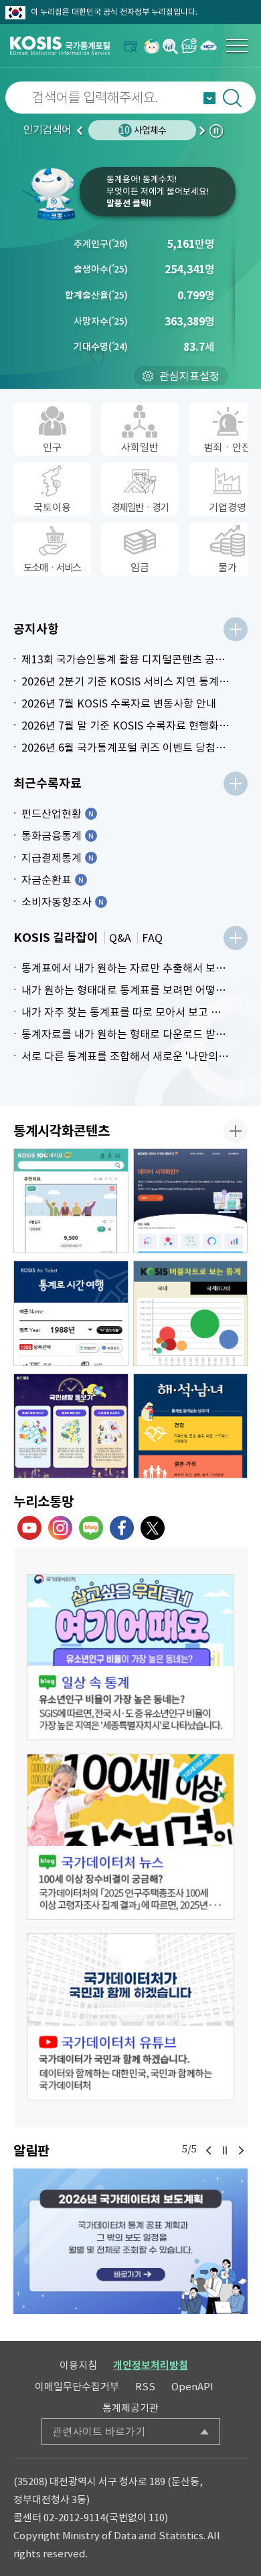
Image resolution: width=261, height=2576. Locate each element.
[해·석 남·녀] (191, 1426)
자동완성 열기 (209, 98)
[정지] (225, 2150)
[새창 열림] (130, 1657)
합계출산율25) (96, 295)
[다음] (241, 2150)
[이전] (209, 2150)
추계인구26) (101, 244)
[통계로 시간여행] (71, 1313)
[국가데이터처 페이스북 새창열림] (122, 1528)
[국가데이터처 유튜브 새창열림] (29, 1528)
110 (157, 2518)
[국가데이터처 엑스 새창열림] (153, 1528)
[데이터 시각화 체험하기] (191, 1201)
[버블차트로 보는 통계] (191, 1313)
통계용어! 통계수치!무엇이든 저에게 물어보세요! (158, 191)
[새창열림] (152, 46)
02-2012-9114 (74, 2518)
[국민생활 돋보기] (71, 1426)
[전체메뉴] (237, 45)
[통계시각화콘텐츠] (236, 1131)
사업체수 (143, 130)
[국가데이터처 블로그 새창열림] (91, 1528)
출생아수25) (101, 269)
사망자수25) (101, 321)
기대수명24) (101, 347)
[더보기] (236, 629)
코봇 (50, 194)
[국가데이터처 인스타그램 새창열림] (60, 1528)
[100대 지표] (71, 1201)
